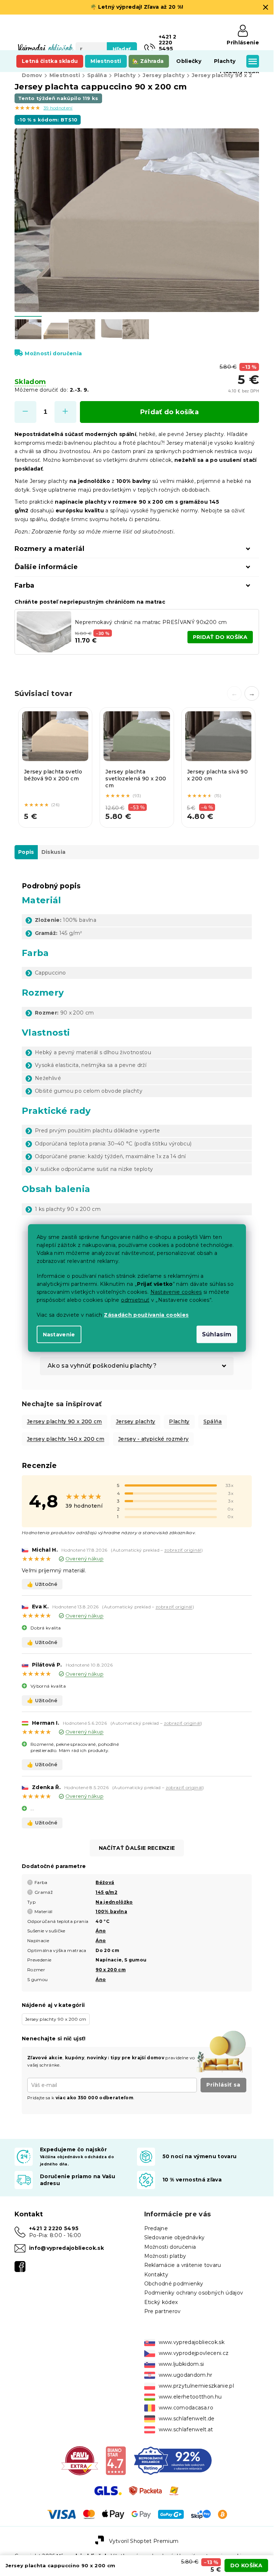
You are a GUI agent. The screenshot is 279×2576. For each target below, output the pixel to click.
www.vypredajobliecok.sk (192, 2342)
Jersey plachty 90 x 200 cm (64, 1421)
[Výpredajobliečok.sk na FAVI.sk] (80, 2460)
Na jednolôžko (114, 1902)
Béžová (105, 1882)
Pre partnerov (163, 2311)
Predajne (156, 2228)
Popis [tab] (26, 852)
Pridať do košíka (169, 412)
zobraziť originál (183, 1550)
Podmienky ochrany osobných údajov (194, 2293)
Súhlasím (217, 1334)
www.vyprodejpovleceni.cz (194, 2353)
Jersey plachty (136, 1421)
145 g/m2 (106, 1892)
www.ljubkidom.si (181, 2364)
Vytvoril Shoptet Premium (144, 2541)
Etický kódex (161, 2302)
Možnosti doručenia (53, 353)
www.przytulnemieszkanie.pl (197, 2386)
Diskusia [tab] (54, 852)
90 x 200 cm (111, 1970)
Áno (101, 1931)
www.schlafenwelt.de (187, 2419)
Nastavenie (59, 1335)
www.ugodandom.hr (186, 2375)
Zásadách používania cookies (146, 1315)
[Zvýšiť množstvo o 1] (65, 412)
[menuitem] (50, 61)
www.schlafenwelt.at (186, 2429)
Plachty (179, 1421)
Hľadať (122, 49)
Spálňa (213, 1421)
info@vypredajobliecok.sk (66, 2248)
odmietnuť (135, 1300)
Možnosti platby (165, 2256)
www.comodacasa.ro (186, 2408)
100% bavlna (111, 1911)
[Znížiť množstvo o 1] (25, 412)
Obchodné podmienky (174, 2284)
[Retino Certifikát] (173, 2460)
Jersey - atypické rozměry (153, 1439)
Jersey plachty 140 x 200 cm (66, 1439)
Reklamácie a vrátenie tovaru (183, 2265)
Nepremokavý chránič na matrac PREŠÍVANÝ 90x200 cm (151, 622)
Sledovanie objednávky (175, 2237)
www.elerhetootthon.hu (190, 2397)
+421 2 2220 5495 (54, 2228)
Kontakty (156, 2275)
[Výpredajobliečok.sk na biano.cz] (116, 2460)
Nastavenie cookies (176, 1292)
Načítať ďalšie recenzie (137, 1848)
